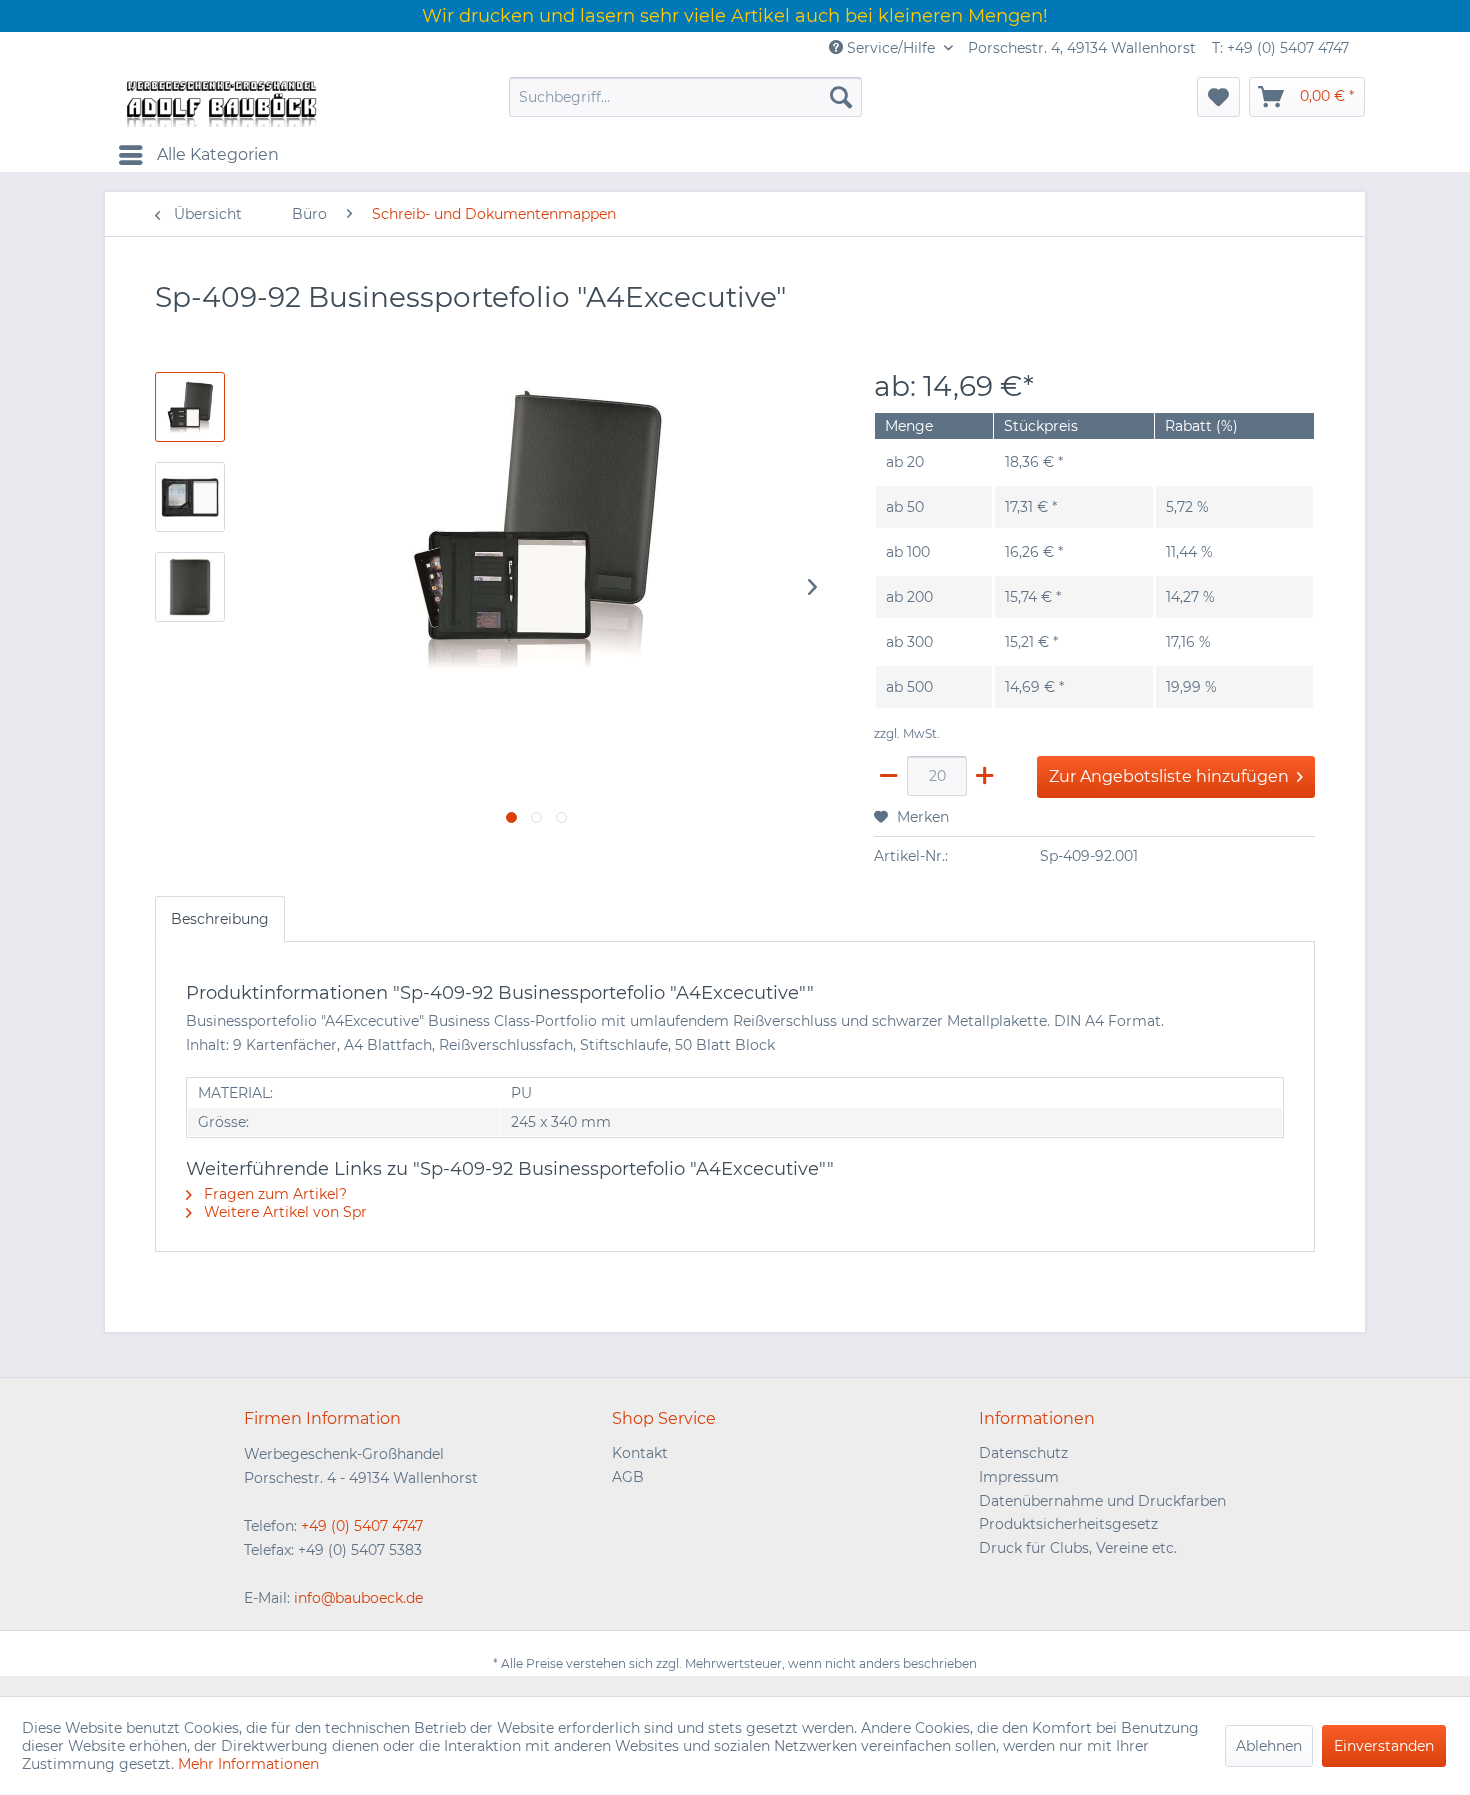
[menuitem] (685, 97)
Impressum (1019, 1477)
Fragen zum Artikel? (273, 1194)
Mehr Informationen (248, 1764)
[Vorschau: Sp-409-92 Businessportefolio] (190, 587)
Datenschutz (1023, 1453)
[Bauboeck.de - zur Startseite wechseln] (220, 102)
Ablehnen (1269, 1746)
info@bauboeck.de (358, 1598)
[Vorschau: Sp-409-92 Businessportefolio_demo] (190, 497)
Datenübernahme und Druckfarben (1102, 1501)
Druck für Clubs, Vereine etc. (1078, 1548)
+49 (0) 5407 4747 (362, 1526)
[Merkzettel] (1218, 97)
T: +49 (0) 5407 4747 (1280, 48)
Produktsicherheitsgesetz (1068, 1524)
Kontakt (640, 1453)
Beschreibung (220, 919)
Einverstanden (1384, 1746)
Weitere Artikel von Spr (283, 1212)
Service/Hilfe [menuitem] (891, 48)
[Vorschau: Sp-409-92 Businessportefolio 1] (190, 407)
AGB (628, 1477)
